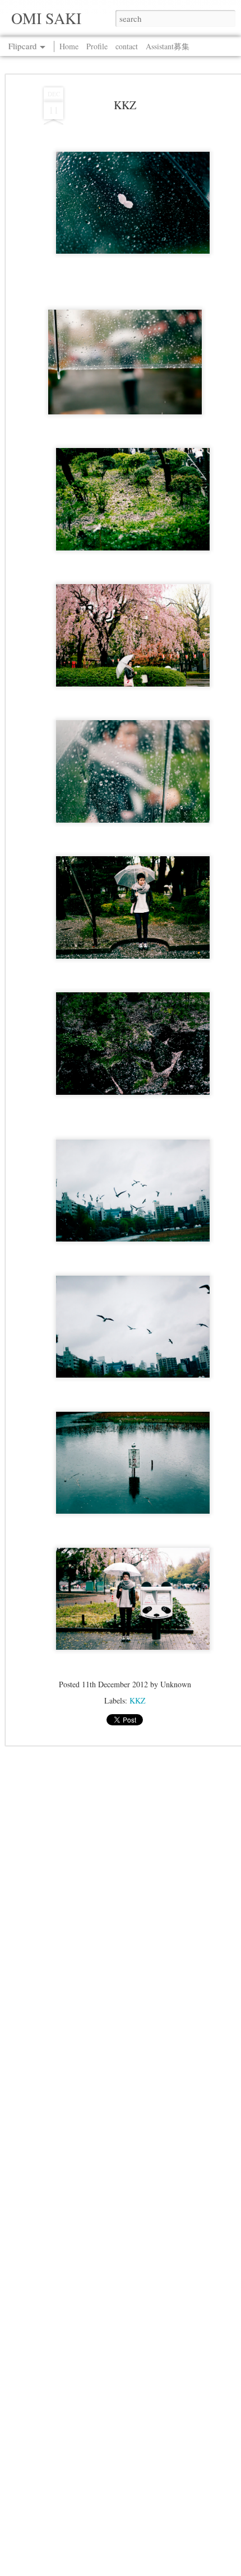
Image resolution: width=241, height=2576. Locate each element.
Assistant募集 (168, 46)
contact (127, 46)
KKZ (125, 105)
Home (69, 46)
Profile (97, 46)
